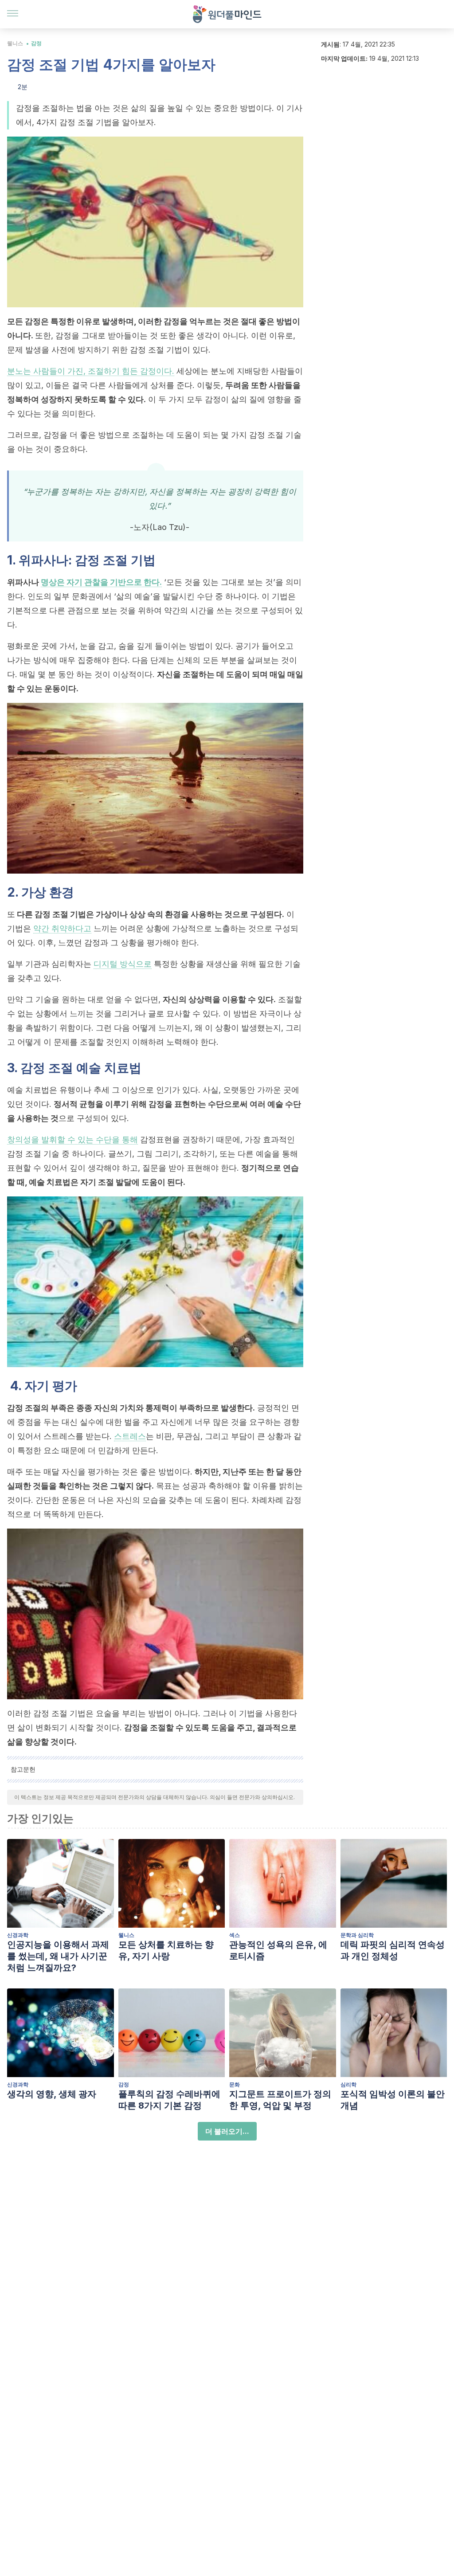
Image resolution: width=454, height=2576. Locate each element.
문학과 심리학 (357, 1935)
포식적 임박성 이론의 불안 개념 (393, 2100)
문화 (235, 2084)
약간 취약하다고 (62, 928)
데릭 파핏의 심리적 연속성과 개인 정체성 (393, 1950)
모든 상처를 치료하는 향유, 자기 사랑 (166, 1950)
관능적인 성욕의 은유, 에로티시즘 (278, 1950)
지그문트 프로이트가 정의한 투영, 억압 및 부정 (280, 2100)
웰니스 (15, 43)
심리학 (348, 2084)
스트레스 (130, 1436)
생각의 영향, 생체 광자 (52, 2094)
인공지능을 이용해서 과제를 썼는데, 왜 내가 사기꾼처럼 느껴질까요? (58, 1956)
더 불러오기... (227, 2131)
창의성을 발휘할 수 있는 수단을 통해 (72, 1139)
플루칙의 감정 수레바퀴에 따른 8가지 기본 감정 (169, 2100)
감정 (36, 43)
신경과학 (18, 1935)
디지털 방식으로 (123, 964)
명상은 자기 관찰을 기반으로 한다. (101, 582)
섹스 (235, 1935)
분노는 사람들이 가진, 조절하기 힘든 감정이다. (91, 371)
